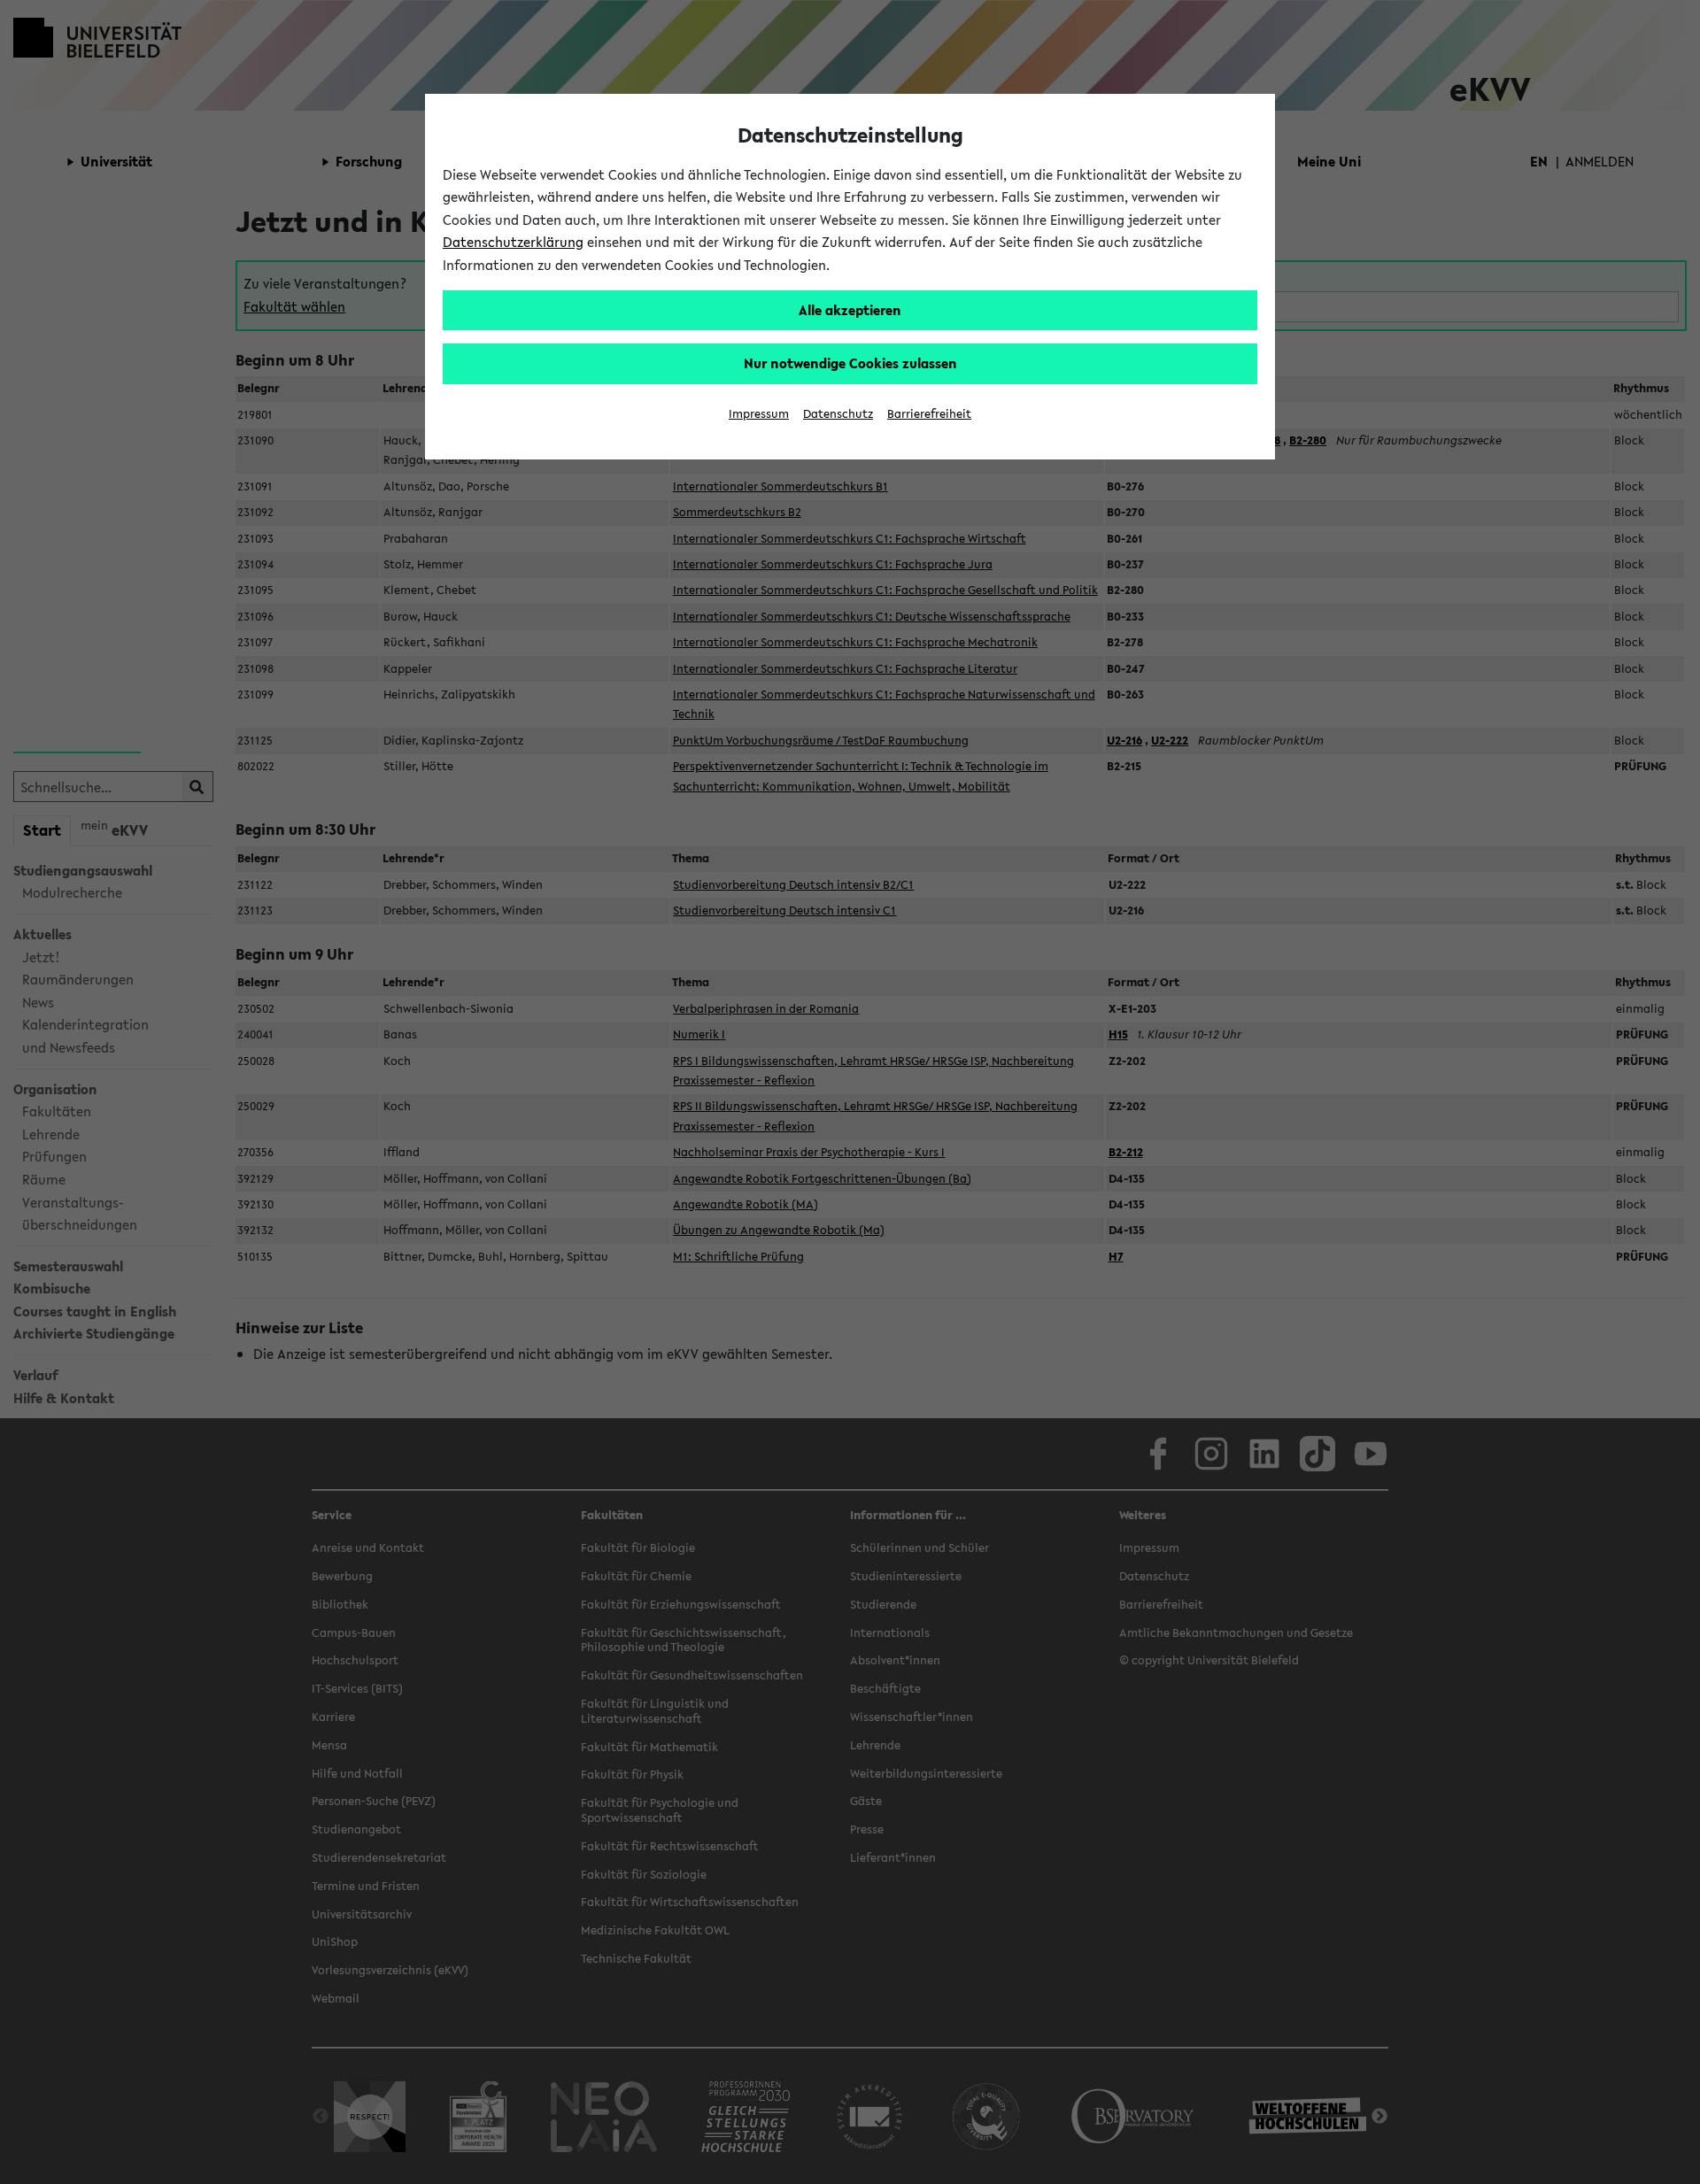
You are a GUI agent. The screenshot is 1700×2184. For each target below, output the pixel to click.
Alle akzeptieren (850, 310)
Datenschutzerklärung (513, 242)
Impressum (759, 414)
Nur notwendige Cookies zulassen (850, 363)
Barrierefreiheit (929, 414)
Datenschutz (838, 414)
